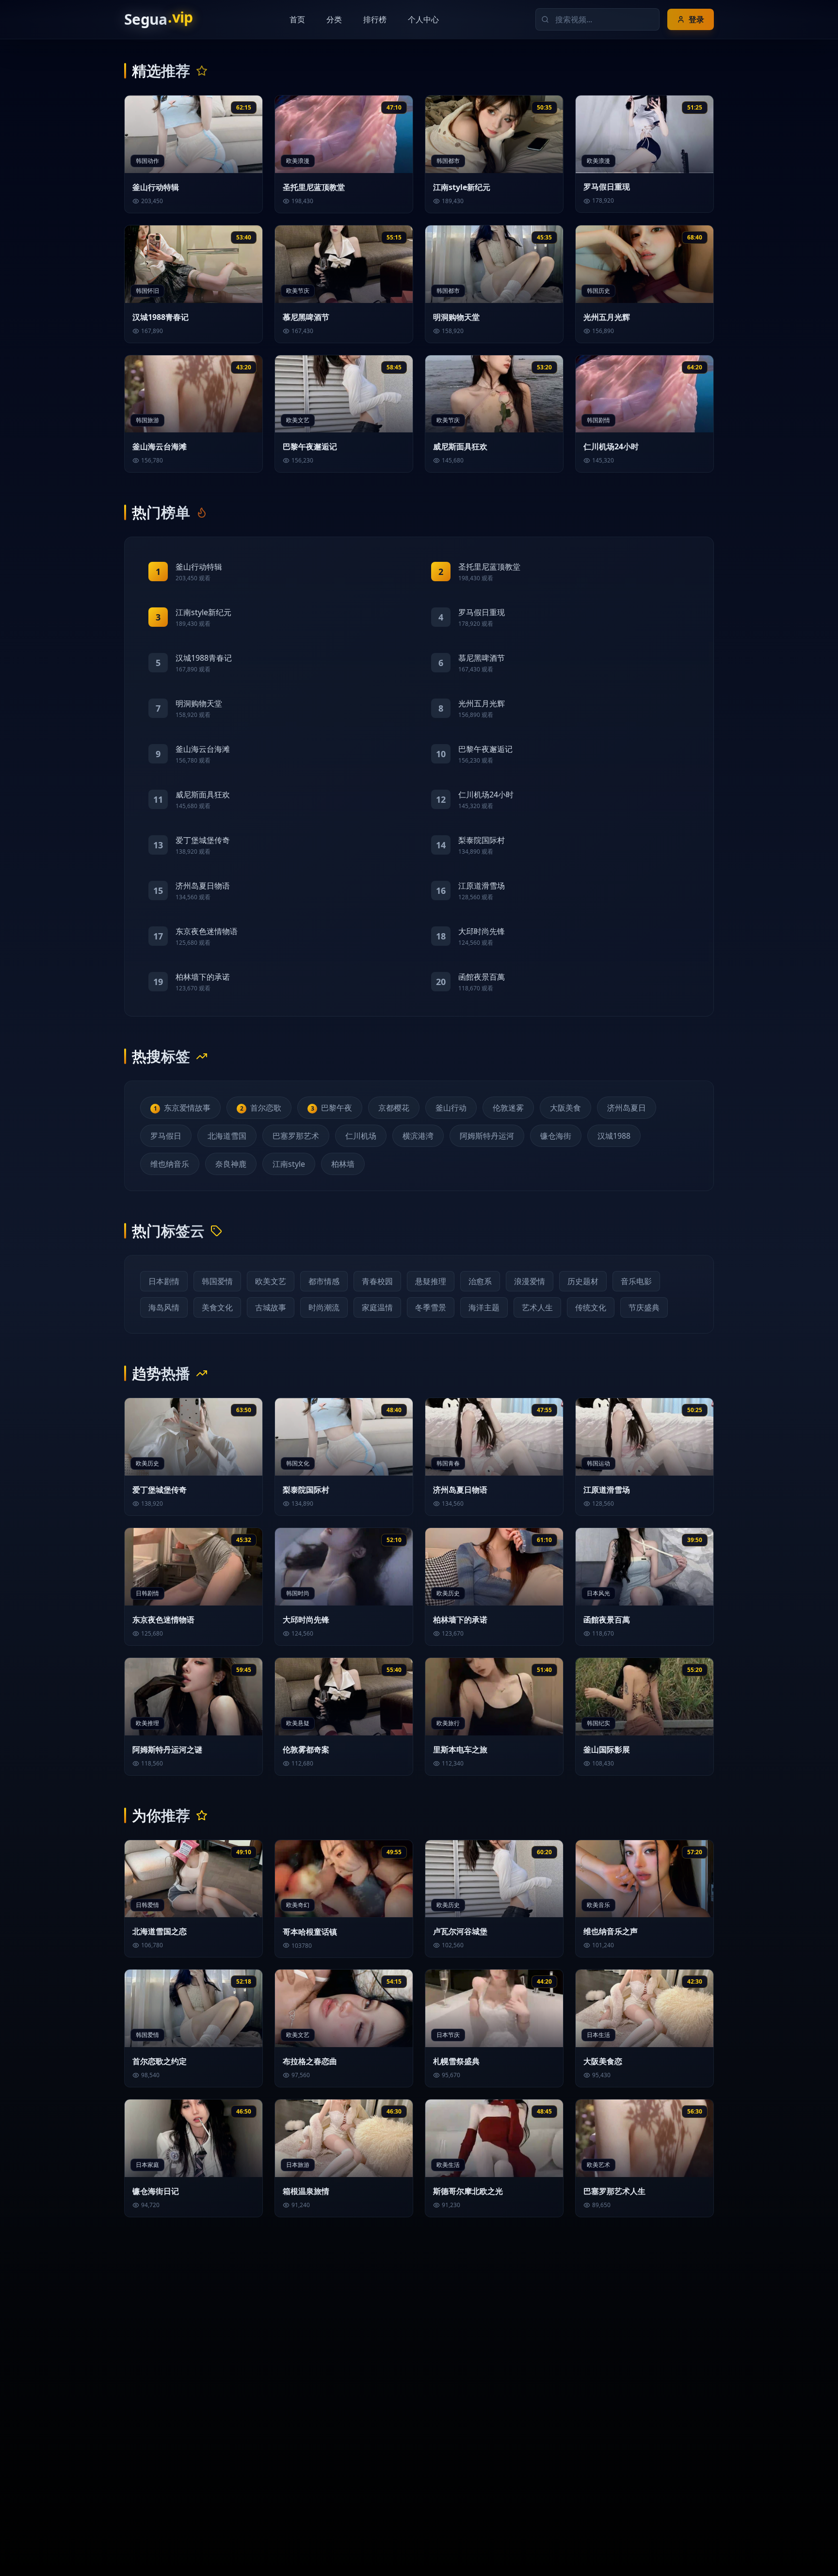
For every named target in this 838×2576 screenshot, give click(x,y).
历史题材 (583, 1281)
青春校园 (377, 1281)
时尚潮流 (324, 1307)
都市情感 (324, 1281)
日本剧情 (164, 1281)
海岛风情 (164, 1307)
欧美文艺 (271, 1281)
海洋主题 (484, 1307)
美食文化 (217, 1307)
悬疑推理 (431, 1281)
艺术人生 (537, 1307)
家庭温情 (377, 1307)
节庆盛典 (644, 1307)
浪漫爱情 (530, 1281)
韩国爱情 (217, 1281)
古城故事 (271, 1307)
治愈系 (480, 1281)
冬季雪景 (431, 1307)
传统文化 (591, 1307)
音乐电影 (636, 1281)
